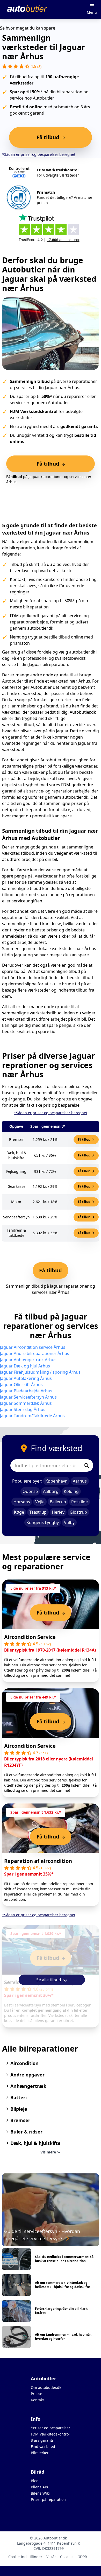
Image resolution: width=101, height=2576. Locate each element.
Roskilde (80, 1502)
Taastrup (38, 1512)
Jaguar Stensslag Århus (23, 1409)
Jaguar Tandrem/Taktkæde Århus (32, 1416)
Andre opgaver (27, 2075)
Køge (19, 1512)
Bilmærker (40, 2453)
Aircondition (24, 2063)
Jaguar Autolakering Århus (26, 1378)
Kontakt (37, 2400)
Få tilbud (85, 1139)
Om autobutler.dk (46, 2387)
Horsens (22, 1502)
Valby (69, 1522)
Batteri (19, 2097)
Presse (37, 2394)
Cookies (67, 2557)
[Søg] (87, 1465)
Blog (35, 2481)
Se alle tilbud (49, 1980)
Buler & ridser (26, 2132)
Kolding (71, 1491)
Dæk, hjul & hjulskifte (35, 2143)
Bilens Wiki (40, 2493)
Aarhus (80, 1481)
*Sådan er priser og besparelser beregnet (39, 154)
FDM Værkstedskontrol (50, 2434)
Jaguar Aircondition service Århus (33, 1347)
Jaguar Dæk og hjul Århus (25, 1366)
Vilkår (51, 2557)
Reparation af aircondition (38, 1861)
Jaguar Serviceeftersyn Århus (28, 1397)
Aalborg (51, 1491)
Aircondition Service (30, 1637)
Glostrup (78, 1512)
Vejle (40, 1502)
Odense (30, 1491)
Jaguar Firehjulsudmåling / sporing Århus (40, 1372)
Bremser (20, 2120)
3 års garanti (42, 2440)
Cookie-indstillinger (25, 2557)
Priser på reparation (48, 2499)
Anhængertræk (28, 2086)
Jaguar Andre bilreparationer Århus (35, 1353)
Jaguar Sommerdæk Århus (26, 1403)
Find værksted (43, 2447)
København (56, 1481)
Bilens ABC (40, 2487)
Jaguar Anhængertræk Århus (28, 1360)
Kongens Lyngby (43, 1522)
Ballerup (58, 1502)
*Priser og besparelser (51, 2428)
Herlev (58, 1512)
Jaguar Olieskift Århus (21, 1385)
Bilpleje (19, 2109)
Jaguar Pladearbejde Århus (26, 1391)
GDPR (82, 2557)
